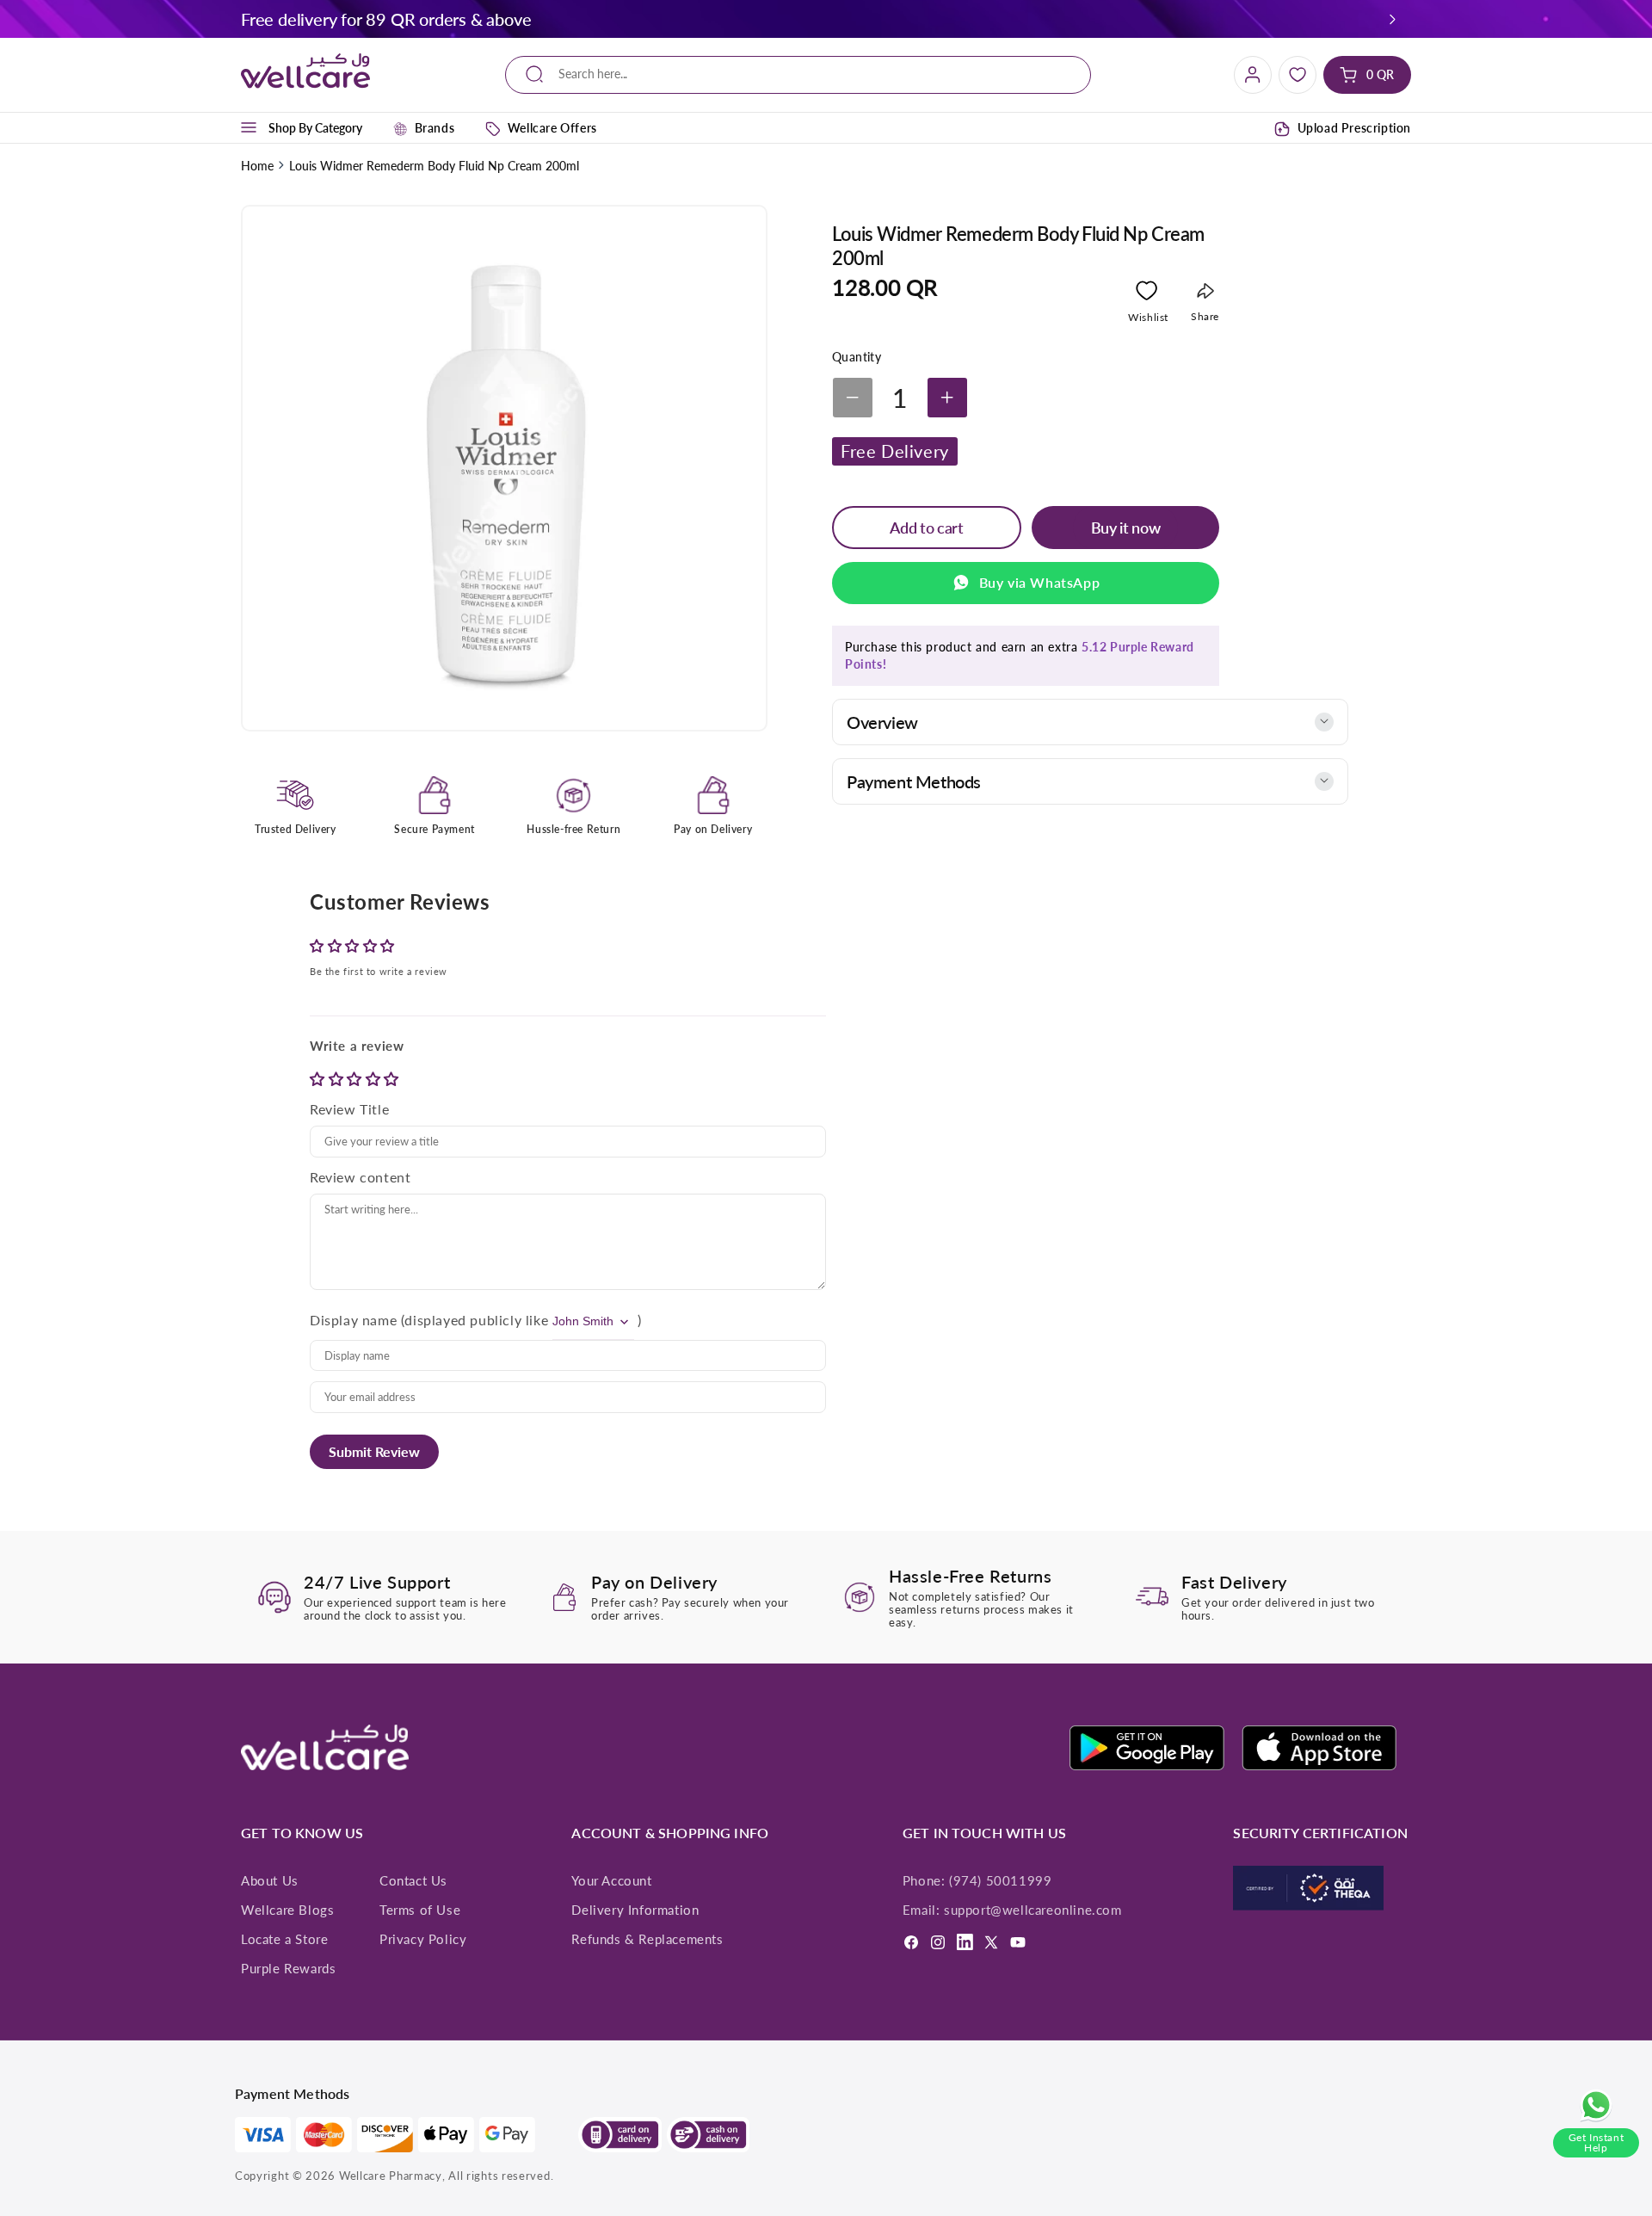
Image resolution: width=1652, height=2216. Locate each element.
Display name (353, 1320)
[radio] (319, 1079)
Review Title (349, 1109)
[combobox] (798, 74)
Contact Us (413, 1880)
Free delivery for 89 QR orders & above (386, 19)
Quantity (857, 357)
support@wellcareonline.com (1033, 1910)
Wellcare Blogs (287, 1910)
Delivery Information (635, 1910)
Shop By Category (315, 128)
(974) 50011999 (1000, 1880)
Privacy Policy (423, 1939)
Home (257, 166)
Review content (360, 1177)
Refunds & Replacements (647, 1939)
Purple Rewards (288, 1968)
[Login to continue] (1147, 294)
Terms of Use (420, 1910)
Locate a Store (284, 1939)
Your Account (611, 1880)
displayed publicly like (476, 1320)
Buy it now (1125, 528)
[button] (1393, 19)
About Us (270, 1880)
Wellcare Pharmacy (391, 2176)
